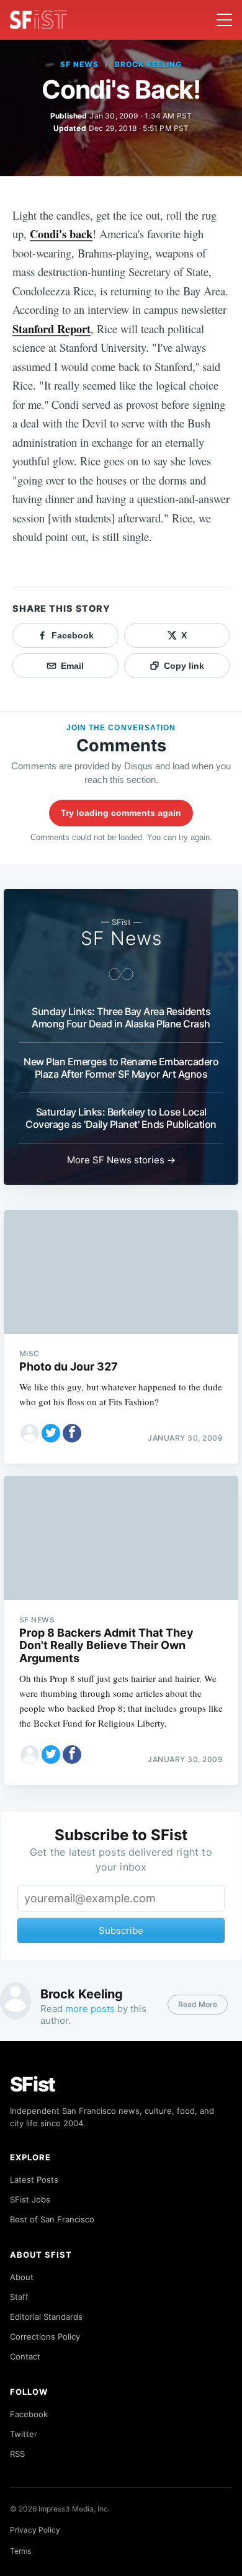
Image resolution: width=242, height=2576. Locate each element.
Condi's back (61, 234)
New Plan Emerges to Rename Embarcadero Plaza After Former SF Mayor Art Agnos (121, 1068)
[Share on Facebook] (72, 1433)
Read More (198, 2004)
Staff (19, 2297)
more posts (90, 2009)
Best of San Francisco (52, 2219)
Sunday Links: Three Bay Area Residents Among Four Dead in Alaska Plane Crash (121, 1017)
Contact (25, 2356)
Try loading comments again (121, 813)
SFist (33, 2084)
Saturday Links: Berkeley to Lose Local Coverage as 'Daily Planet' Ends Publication (121, 1118)
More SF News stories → (121, 1160)
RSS (17, 2454)
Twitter (24, 2434)
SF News (79, 64)
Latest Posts (34, 2180)
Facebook (29, 2414)
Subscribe (121, 1930)
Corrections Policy (45, 2337)
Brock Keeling (148, 64)
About (22, 2277)
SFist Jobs (30, 2199)
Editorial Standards (46, 2317)
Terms (20, 2551)
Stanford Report (52, 329)
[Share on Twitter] (51, 1433)
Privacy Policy (35, 2530)
